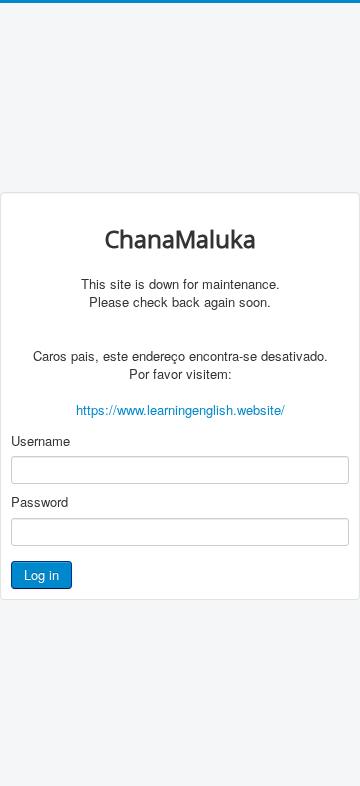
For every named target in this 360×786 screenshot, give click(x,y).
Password (39, 502)
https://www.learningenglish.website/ (180, 409)
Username (40, 441)
